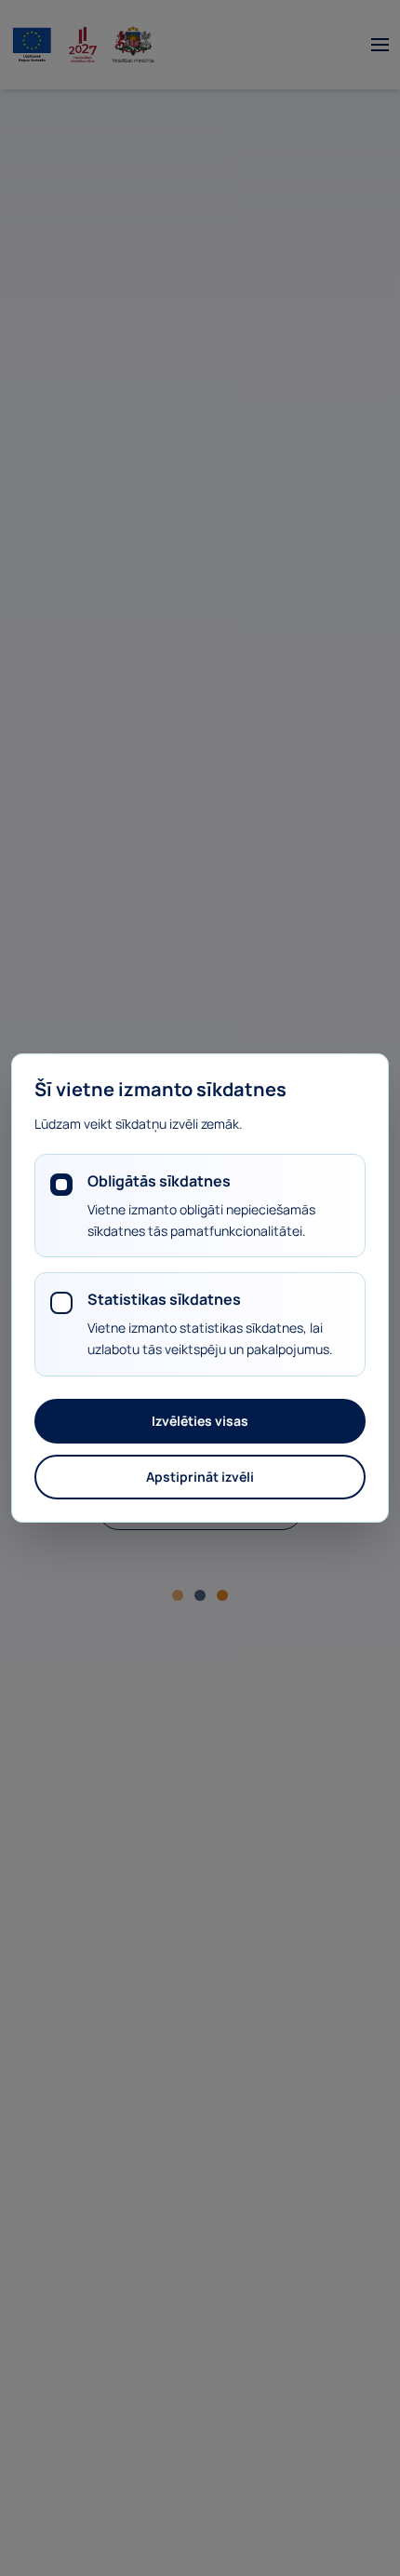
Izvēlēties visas (200, 1421)
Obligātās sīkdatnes (159, 1181)
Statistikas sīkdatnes (164, 1299)
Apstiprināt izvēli (200, 1477)
